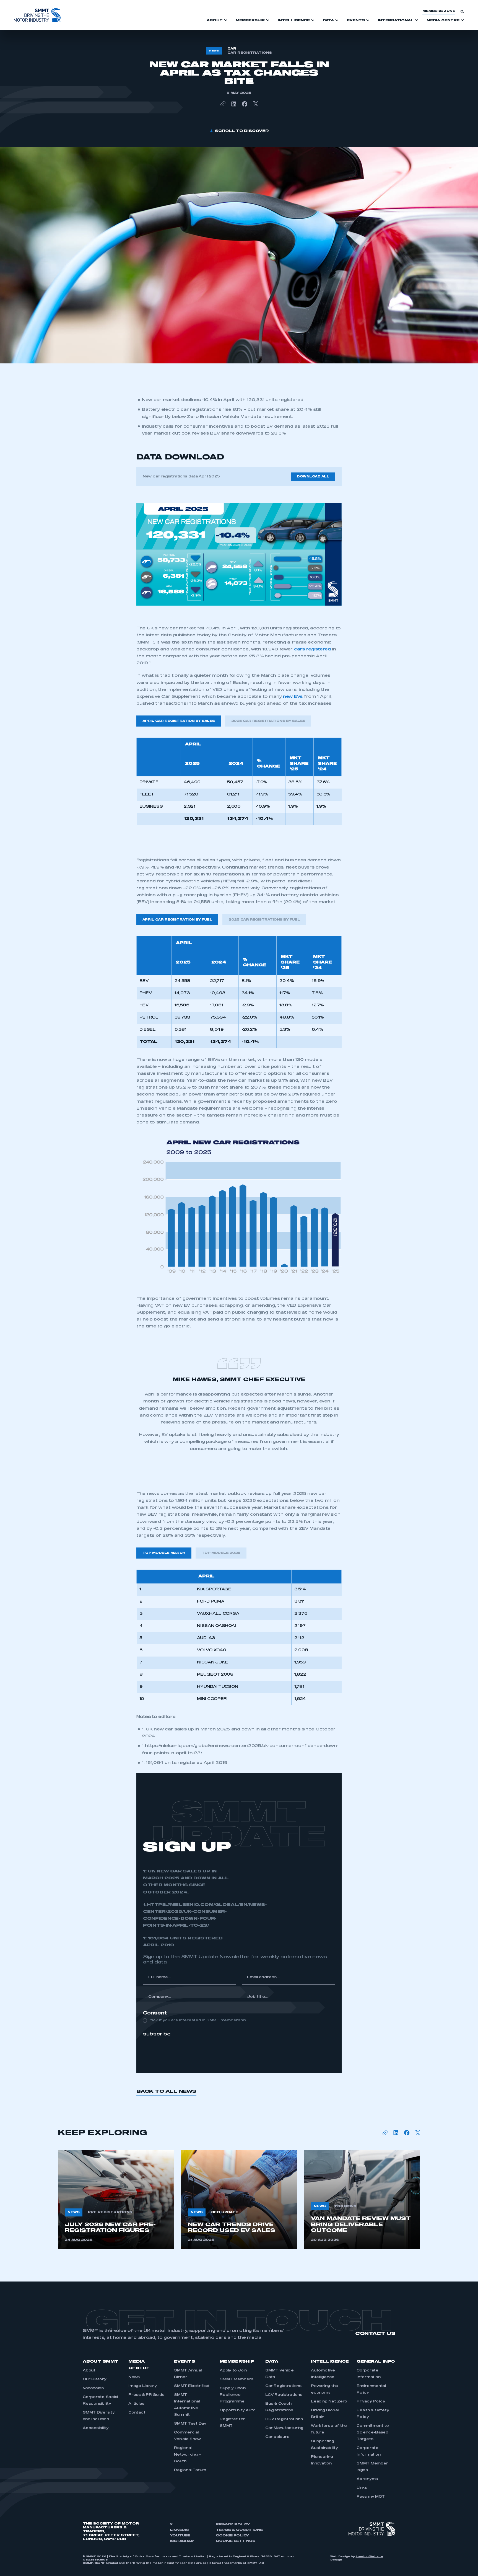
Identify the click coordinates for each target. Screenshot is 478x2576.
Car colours (277, 2437)
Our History (94, 2379)
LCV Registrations (284, 2395)
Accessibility (96, 2428)
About (89, 2371)
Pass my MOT (371, 2497)
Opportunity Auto (238, 2410)
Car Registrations (283, 2386)
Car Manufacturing (284, 2428)
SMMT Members (237, 2379)
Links (362, 2488)
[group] (116, 2200)
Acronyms (367, 2479)
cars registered (312, 649)
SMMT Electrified (192, 2386)
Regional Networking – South (188, 2455)
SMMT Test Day (190, 2424)
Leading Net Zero (329, 2402)
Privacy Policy (371, 2402)
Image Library (143, 2386)
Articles (136, 2404)
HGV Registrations (284, 2419)
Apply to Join (233, 2371)
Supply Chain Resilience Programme (233, 2395)
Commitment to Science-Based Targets (373, 2433)
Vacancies (93, 2388)
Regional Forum (190, 2470)
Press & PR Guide (146, 2395)
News (134, 2377)
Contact (137, 2413)
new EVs (293, 697)
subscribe (157, 2034)
